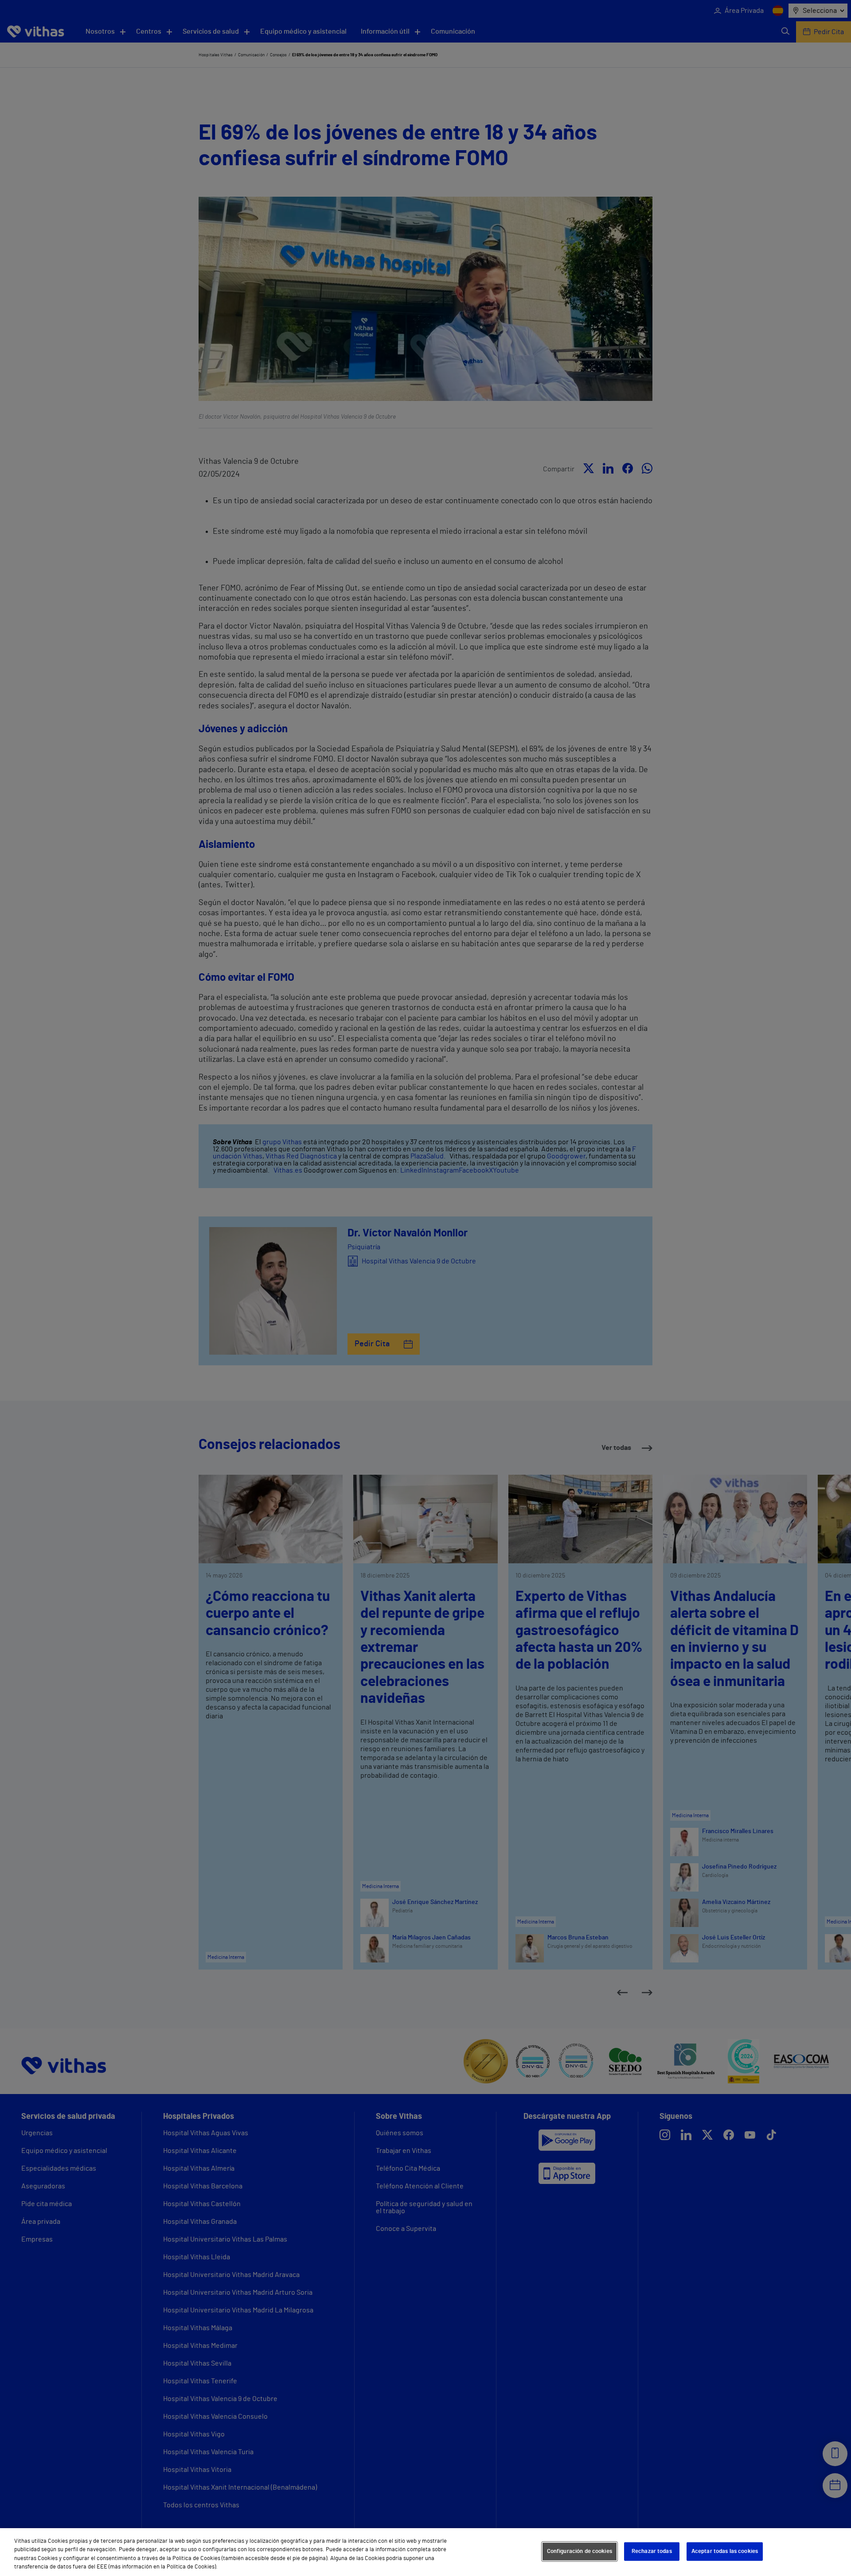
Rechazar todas (652, 2551)
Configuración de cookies (580, 2551)
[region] (425, 2552)
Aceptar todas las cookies (725, 2551)
